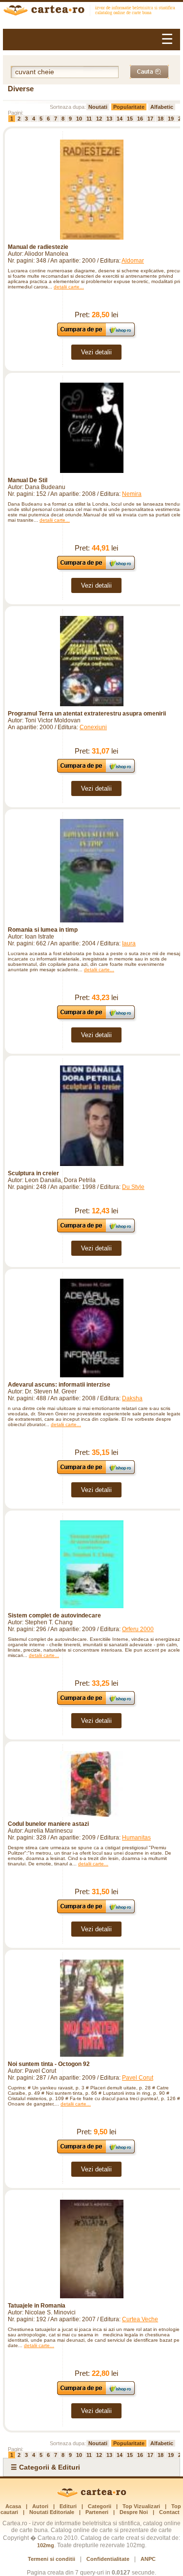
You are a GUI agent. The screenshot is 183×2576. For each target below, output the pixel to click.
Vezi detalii (96, 352)
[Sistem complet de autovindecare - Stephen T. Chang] (91, 1564)
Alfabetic (162, 107)
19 (171, 119)
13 (109, 119)
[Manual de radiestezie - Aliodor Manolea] (91, 190)
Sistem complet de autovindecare (54, 1615)
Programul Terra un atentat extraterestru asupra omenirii (87, 714)
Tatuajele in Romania (37, 2306)
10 (79, 119)
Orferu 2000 (138, 1629)
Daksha (132, 1398)
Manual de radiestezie (38, 247)
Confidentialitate (108, 2559)
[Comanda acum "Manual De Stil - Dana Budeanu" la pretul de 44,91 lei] (96, 569)
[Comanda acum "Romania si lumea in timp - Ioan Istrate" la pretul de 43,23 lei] (96, 1019)
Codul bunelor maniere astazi (48, 1824)
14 (120, 119)
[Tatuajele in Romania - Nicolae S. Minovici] (91, 2249)
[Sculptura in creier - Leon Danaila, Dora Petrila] (91, 1115)
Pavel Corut (138, 2078)
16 (140, 119)
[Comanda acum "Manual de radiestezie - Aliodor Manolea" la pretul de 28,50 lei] (96, 336)
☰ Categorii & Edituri (45, 2467)
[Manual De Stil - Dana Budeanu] (91, 428)
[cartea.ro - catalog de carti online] (91, 2495)
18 (161, 119)
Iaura (129, 943)
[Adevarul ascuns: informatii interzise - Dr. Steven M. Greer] (91, 1328)
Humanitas (136, 1838)
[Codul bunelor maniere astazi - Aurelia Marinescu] (91, 1784)
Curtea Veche (140, 2319)
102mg (46, 2545)
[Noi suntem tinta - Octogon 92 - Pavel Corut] (91, 2008)
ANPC (148, 2559)
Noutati (98, 107)
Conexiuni (93, 727)
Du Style (133, 1187)
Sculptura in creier (33, 1173)
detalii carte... (69, 287)
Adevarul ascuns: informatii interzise (59, 1385)
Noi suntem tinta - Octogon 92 (49, 2064)
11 (89, 119)
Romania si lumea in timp (43, 930)
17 (150, 119)
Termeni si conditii (51, 2559)
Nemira (132, 494)
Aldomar (133, 261)
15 (130, 119)
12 (99, 119)
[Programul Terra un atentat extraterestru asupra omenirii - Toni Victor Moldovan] (91, 661)
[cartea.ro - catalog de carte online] (91, 11)
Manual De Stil (28, 480)
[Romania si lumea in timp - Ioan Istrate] (91, 871)
